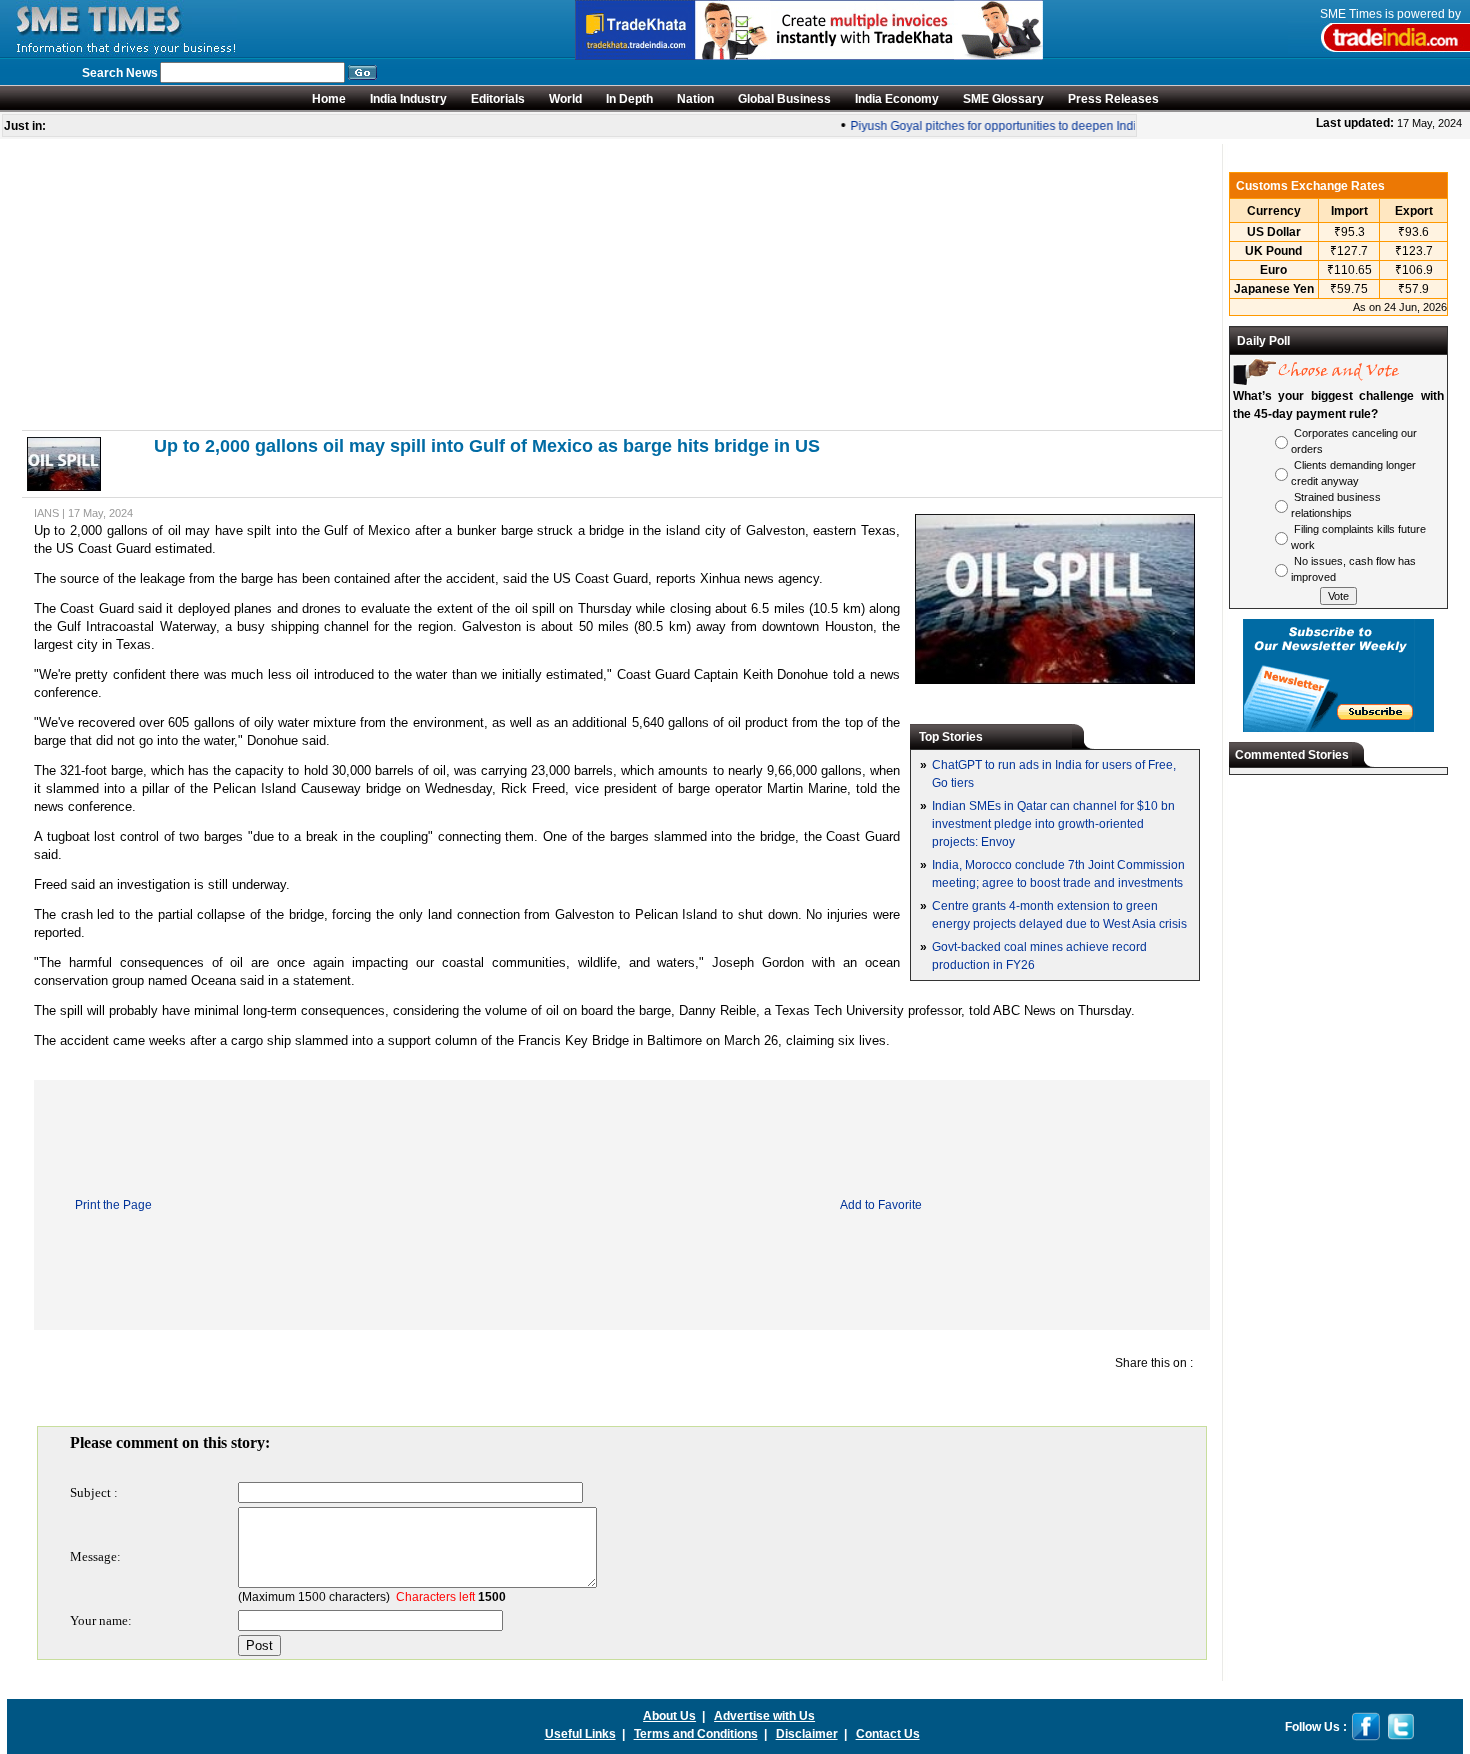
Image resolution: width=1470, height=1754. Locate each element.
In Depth (629, 99)
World (565, 99)
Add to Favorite (881, 1205)
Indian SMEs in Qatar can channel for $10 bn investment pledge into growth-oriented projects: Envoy (1053, 824)
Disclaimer (807, 1734)
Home (329, 99)
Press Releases (1113, 99)
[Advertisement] (622, 284)
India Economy (897, 99)
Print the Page (113, 1205)
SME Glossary (1003, 99)
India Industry (408, 99)
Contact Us (888, 1734)
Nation (695, 99)
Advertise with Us (764, 1716)
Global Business (784, 99)
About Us (669, 1716)
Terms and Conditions (696, 1734)
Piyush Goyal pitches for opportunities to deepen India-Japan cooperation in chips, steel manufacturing (1118, 126)
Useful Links (580, 1734)
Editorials (498, 99)
